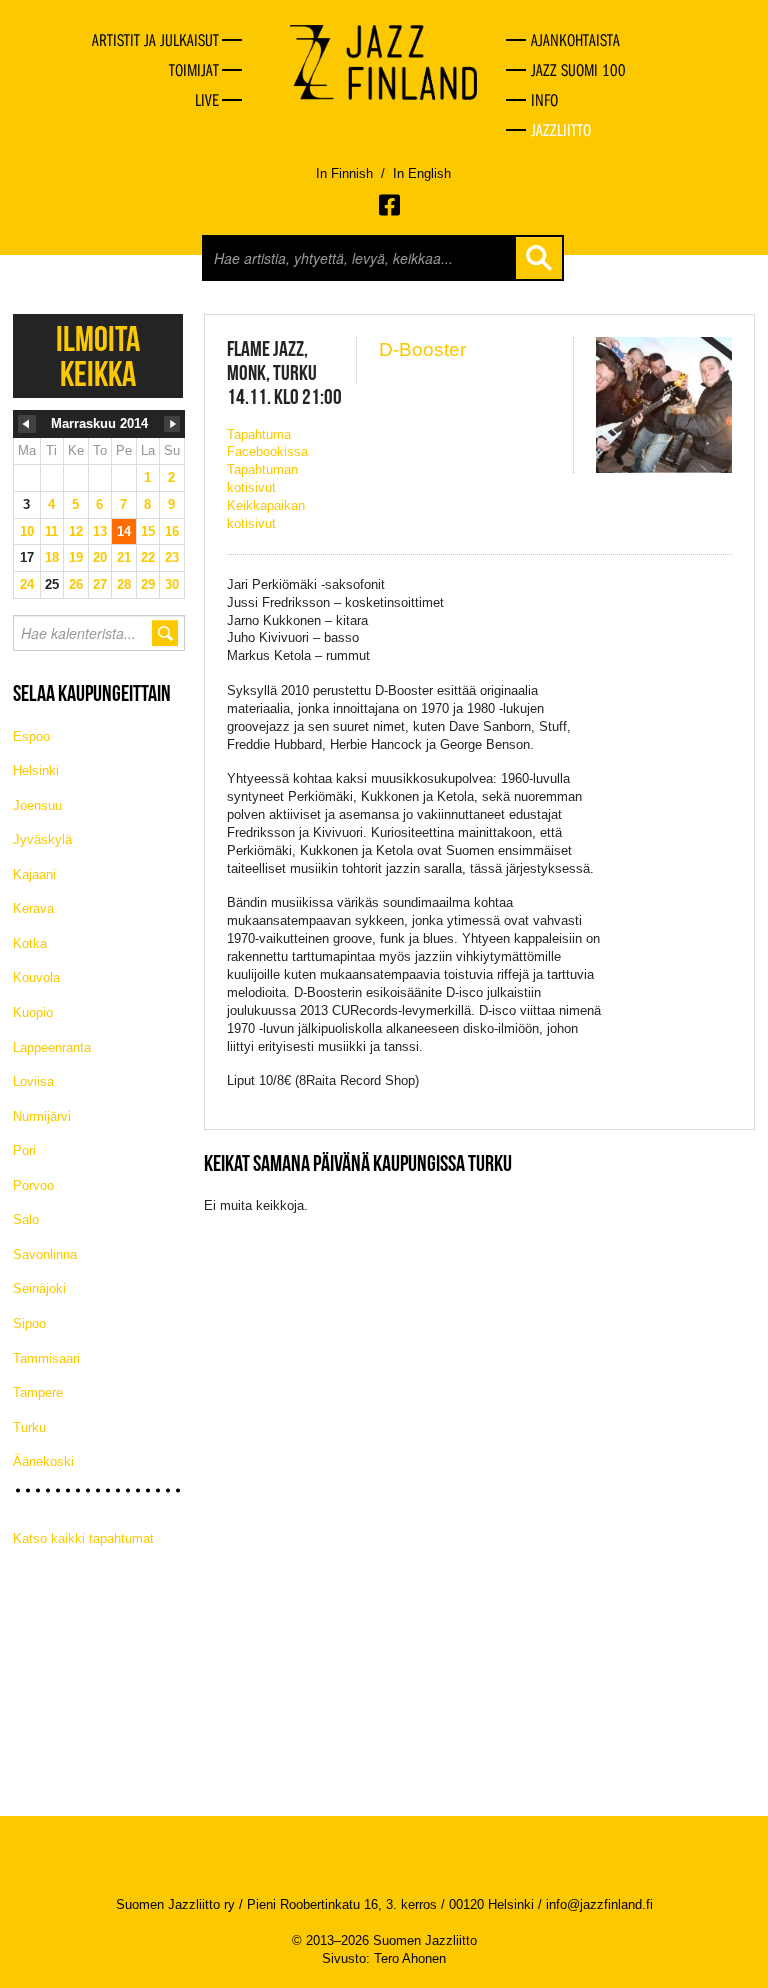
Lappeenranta (52, 1047)
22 (148, 557)
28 (124, 584)
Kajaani (34, 874)
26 (76, 584)
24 (27, 584)
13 (100, 531)
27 (100, 584)
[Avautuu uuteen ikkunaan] (391, 205)
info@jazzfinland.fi (599, 1904)
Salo (26, 1219)
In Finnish (344, 173)
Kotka (30, 943)
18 (52, 557)
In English (422, 173)
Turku (29, 1427)
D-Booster (422, 349)
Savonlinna (45, 1254)
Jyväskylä (42, 839)
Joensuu (37, 805)
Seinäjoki (39, 1288)
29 (148, 584)
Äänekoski (43, 1461)
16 (172, 531)
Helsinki (36, 770)
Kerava (33, 908)
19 (76, 557)
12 (76, 531)
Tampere (38, 1392)
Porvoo (33, 1185)
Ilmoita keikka (98, 356)
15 (148, 531)
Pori (24, 1150)
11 (51, 531)
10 (27, 531)
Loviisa (33, 1081)
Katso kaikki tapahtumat (83, 1538)
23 (172, 557)
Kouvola (36, 977)
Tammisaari (46, 1358)
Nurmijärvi (42, 1116)
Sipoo (29, 1323)
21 (124, 557)
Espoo (31, 736)
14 (124, 531)
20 (100, 557)
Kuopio (33, 1012)
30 (172, 584)
